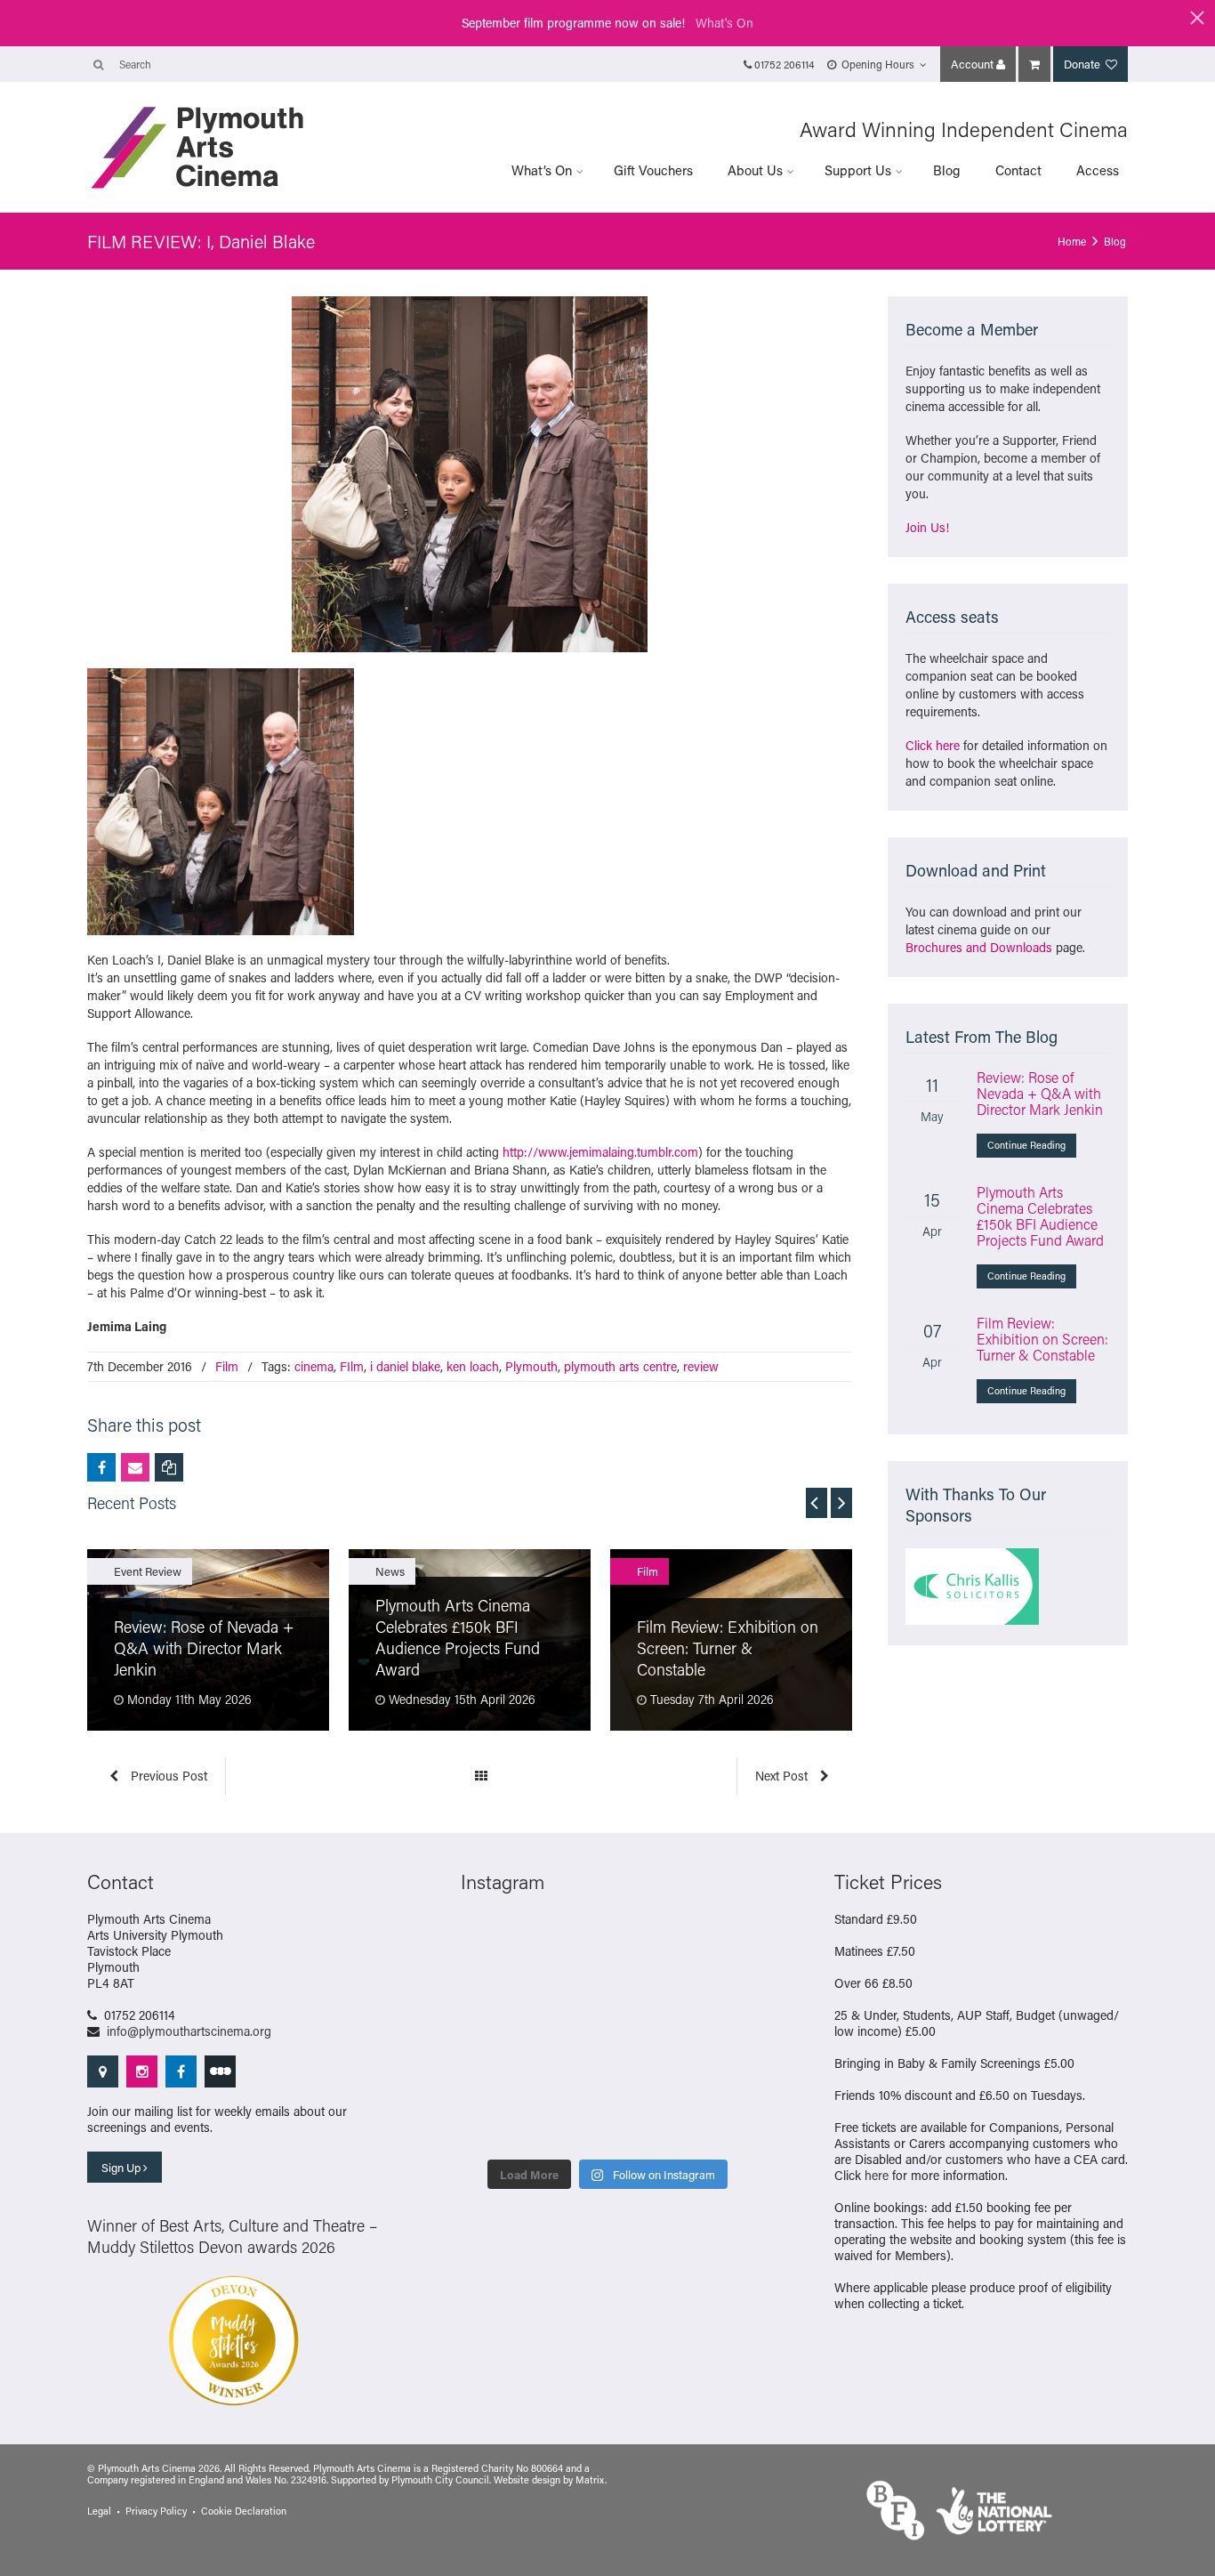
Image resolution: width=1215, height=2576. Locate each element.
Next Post (783, 1776)
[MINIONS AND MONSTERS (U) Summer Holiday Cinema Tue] (494, 2033)
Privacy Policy (156, 2511)
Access (1098, 170)
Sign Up (122, 2167)
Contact (1018, 170)
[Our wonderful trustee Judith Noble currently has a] (721, 2079)
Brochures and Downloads (979, 947)
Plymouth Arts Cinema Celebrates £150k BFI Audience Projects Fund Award (1040, 1216)
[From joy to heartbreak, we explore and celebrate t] (494, 1941)
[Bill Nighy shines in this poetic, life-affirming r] (494, 2126)
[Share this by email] (135, 1467)
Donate (1083, 64)
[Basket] (1034, 64)
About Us (755, 170)
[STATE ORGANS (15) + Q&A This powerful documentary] (645, 1987)
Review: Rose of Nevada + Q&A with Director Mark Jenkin (1040, 1093)
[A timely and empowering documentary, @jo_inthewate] (721, 2126)
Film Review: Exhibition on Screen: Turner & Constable (1042, 1339)
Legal (99, 2511)
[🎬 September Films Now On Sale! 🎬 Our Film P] (570, 1987)
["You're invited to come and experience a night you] (721, 1941)
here (877, 2175)
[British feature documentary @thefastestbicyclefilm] (494, 1987)
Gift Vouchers (653, 170)
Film (227, 1366)
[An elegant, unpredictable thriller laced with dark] (570, 2126)
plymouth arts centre (620, 1366)
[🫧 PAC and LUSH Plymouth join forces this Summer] (570, 2079)
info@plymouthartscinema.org (189, 2031)
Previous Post (167, 1776)
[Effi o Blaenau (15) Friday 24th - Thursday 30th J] (721, 2033)
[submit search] (98, 64)
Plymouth (531, 1366)
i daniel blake (405, 1366)
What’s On (542, 170)
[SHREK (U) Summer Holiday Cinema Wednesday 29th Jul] (721, 1987)
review (701, 1366)
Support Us (858, 170)
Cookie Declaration (244, 2511)
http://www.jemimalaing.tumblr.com (600, 1152)
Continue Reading (1026, 1145)
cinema (314, 1366)
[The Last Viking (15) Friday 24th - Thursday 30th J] (645, 2033)
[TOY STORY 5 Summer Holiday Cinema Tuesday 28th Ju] (570, 2033)
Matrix (590, 2480)
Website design (527, 2480)
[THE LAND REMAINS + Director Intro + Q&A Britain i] (570, 1941)
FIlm (352, 1366)
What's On (724, 23)
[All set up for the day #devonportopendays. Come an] (494, 2079)
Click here (933, 745)
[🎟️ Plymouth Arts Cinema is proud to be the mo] (645, 2126)
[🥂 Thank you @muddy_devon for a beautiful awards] (645, 2079)
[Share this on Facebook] (101, 1467)
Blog (947, 170)
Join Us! (927, 527)
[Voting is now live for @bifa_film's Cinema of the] (645, 1941)
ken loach (473, 1366)
